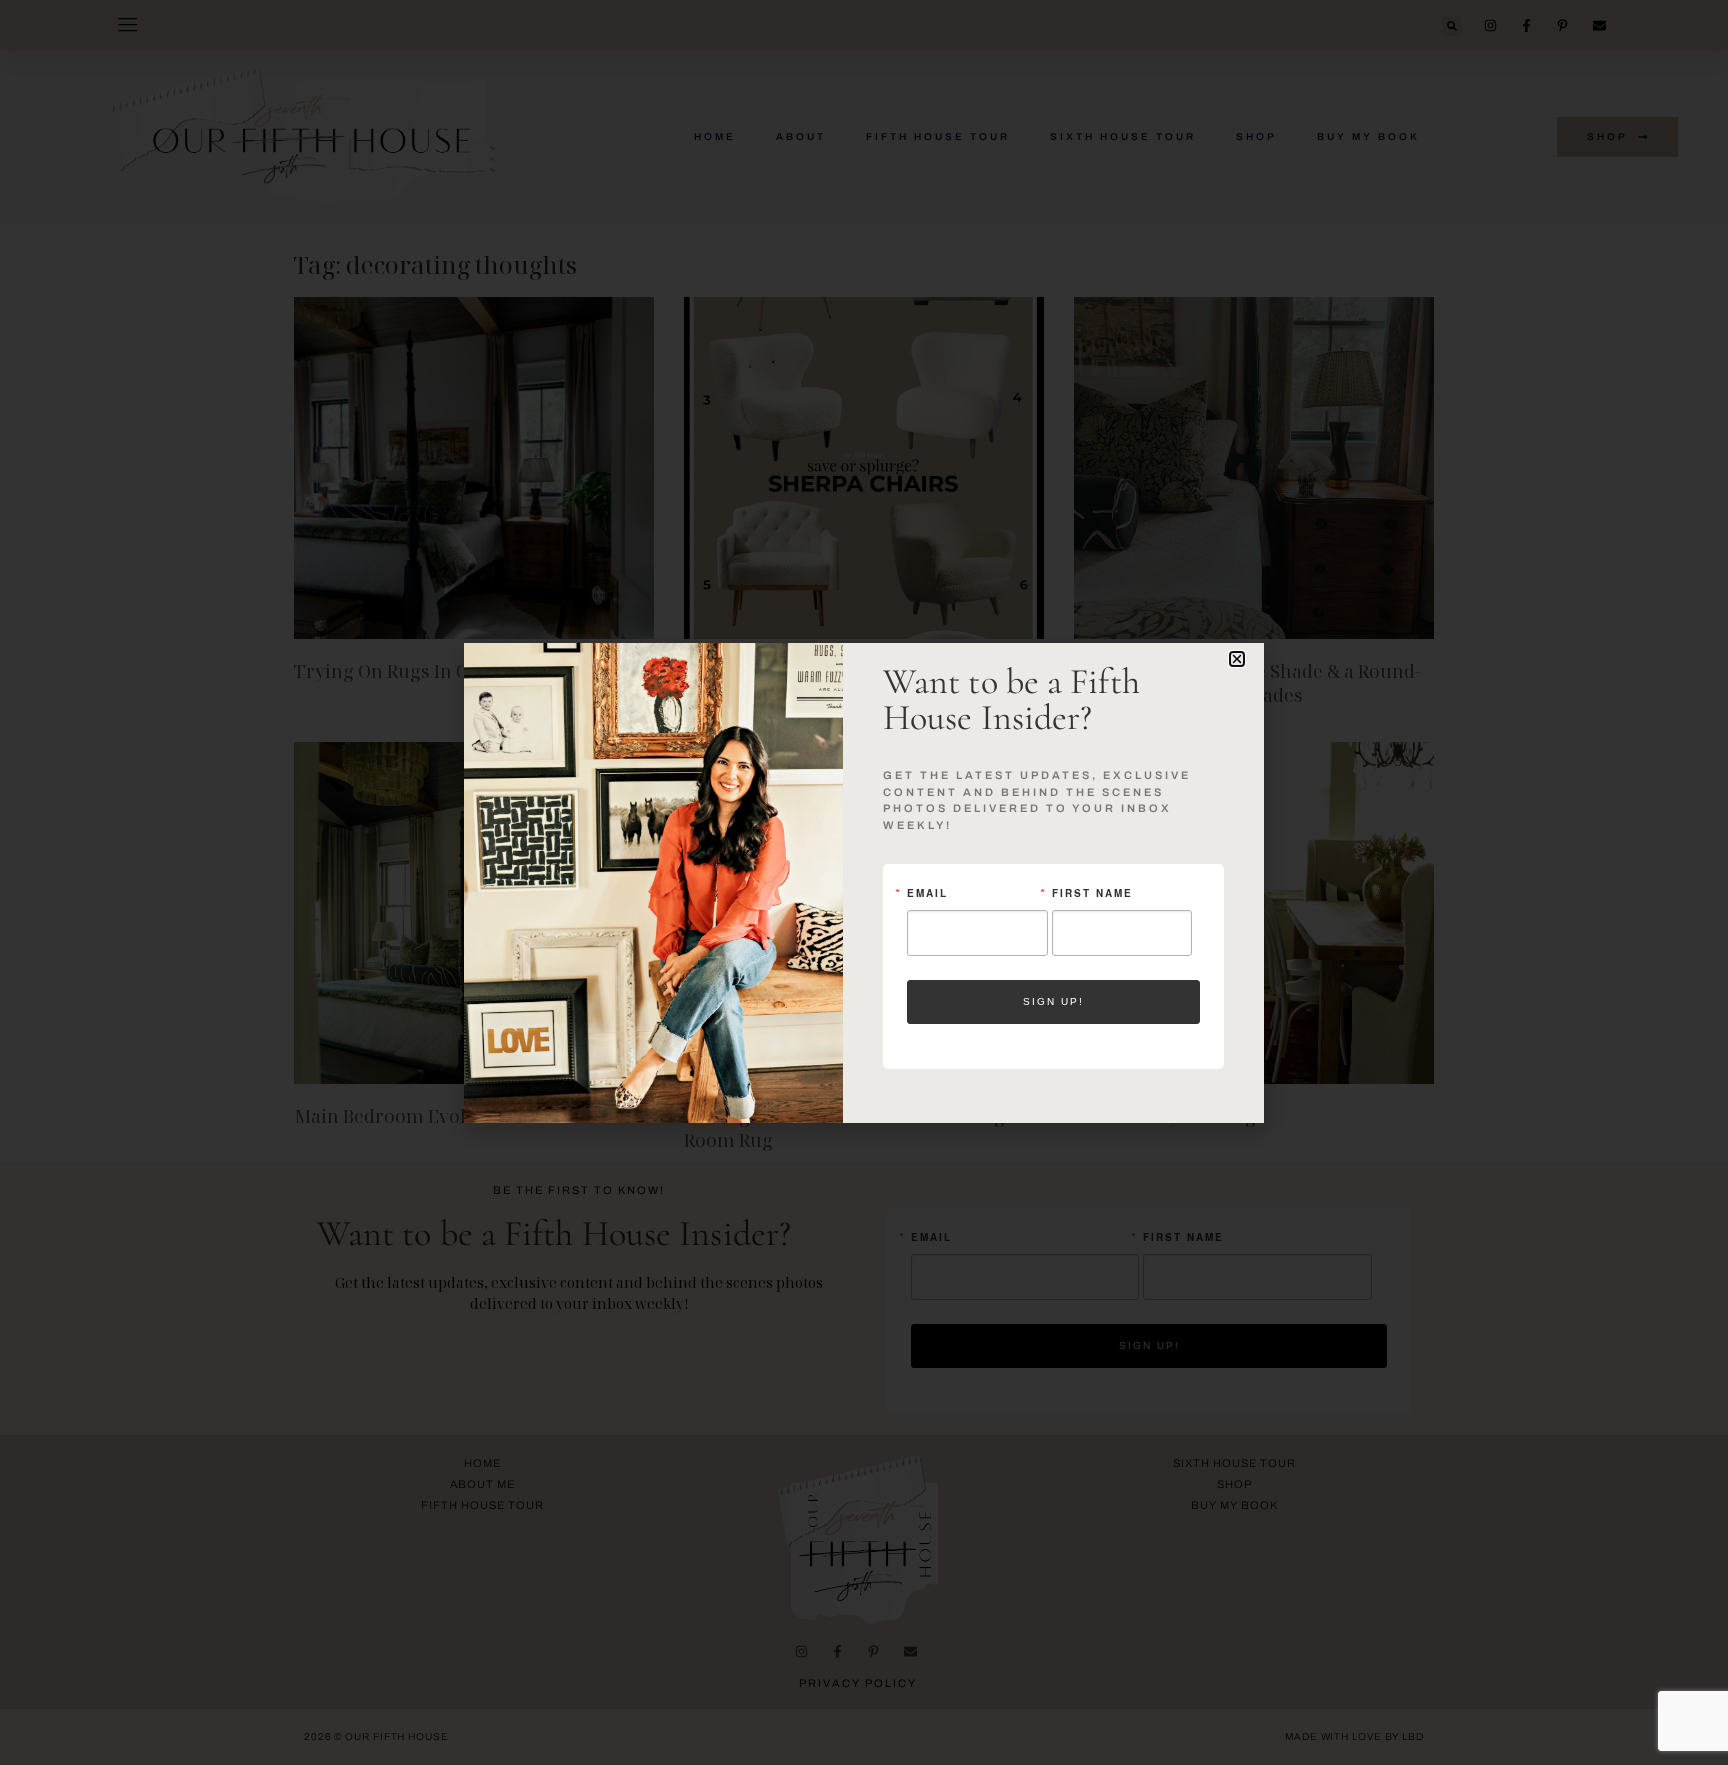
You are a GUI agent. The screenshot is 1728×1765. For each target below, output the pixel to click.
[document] (864, 882)
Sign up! (1053, 1001)
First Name (1092, 893)
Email (927, 893)
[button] (1237, 659)
